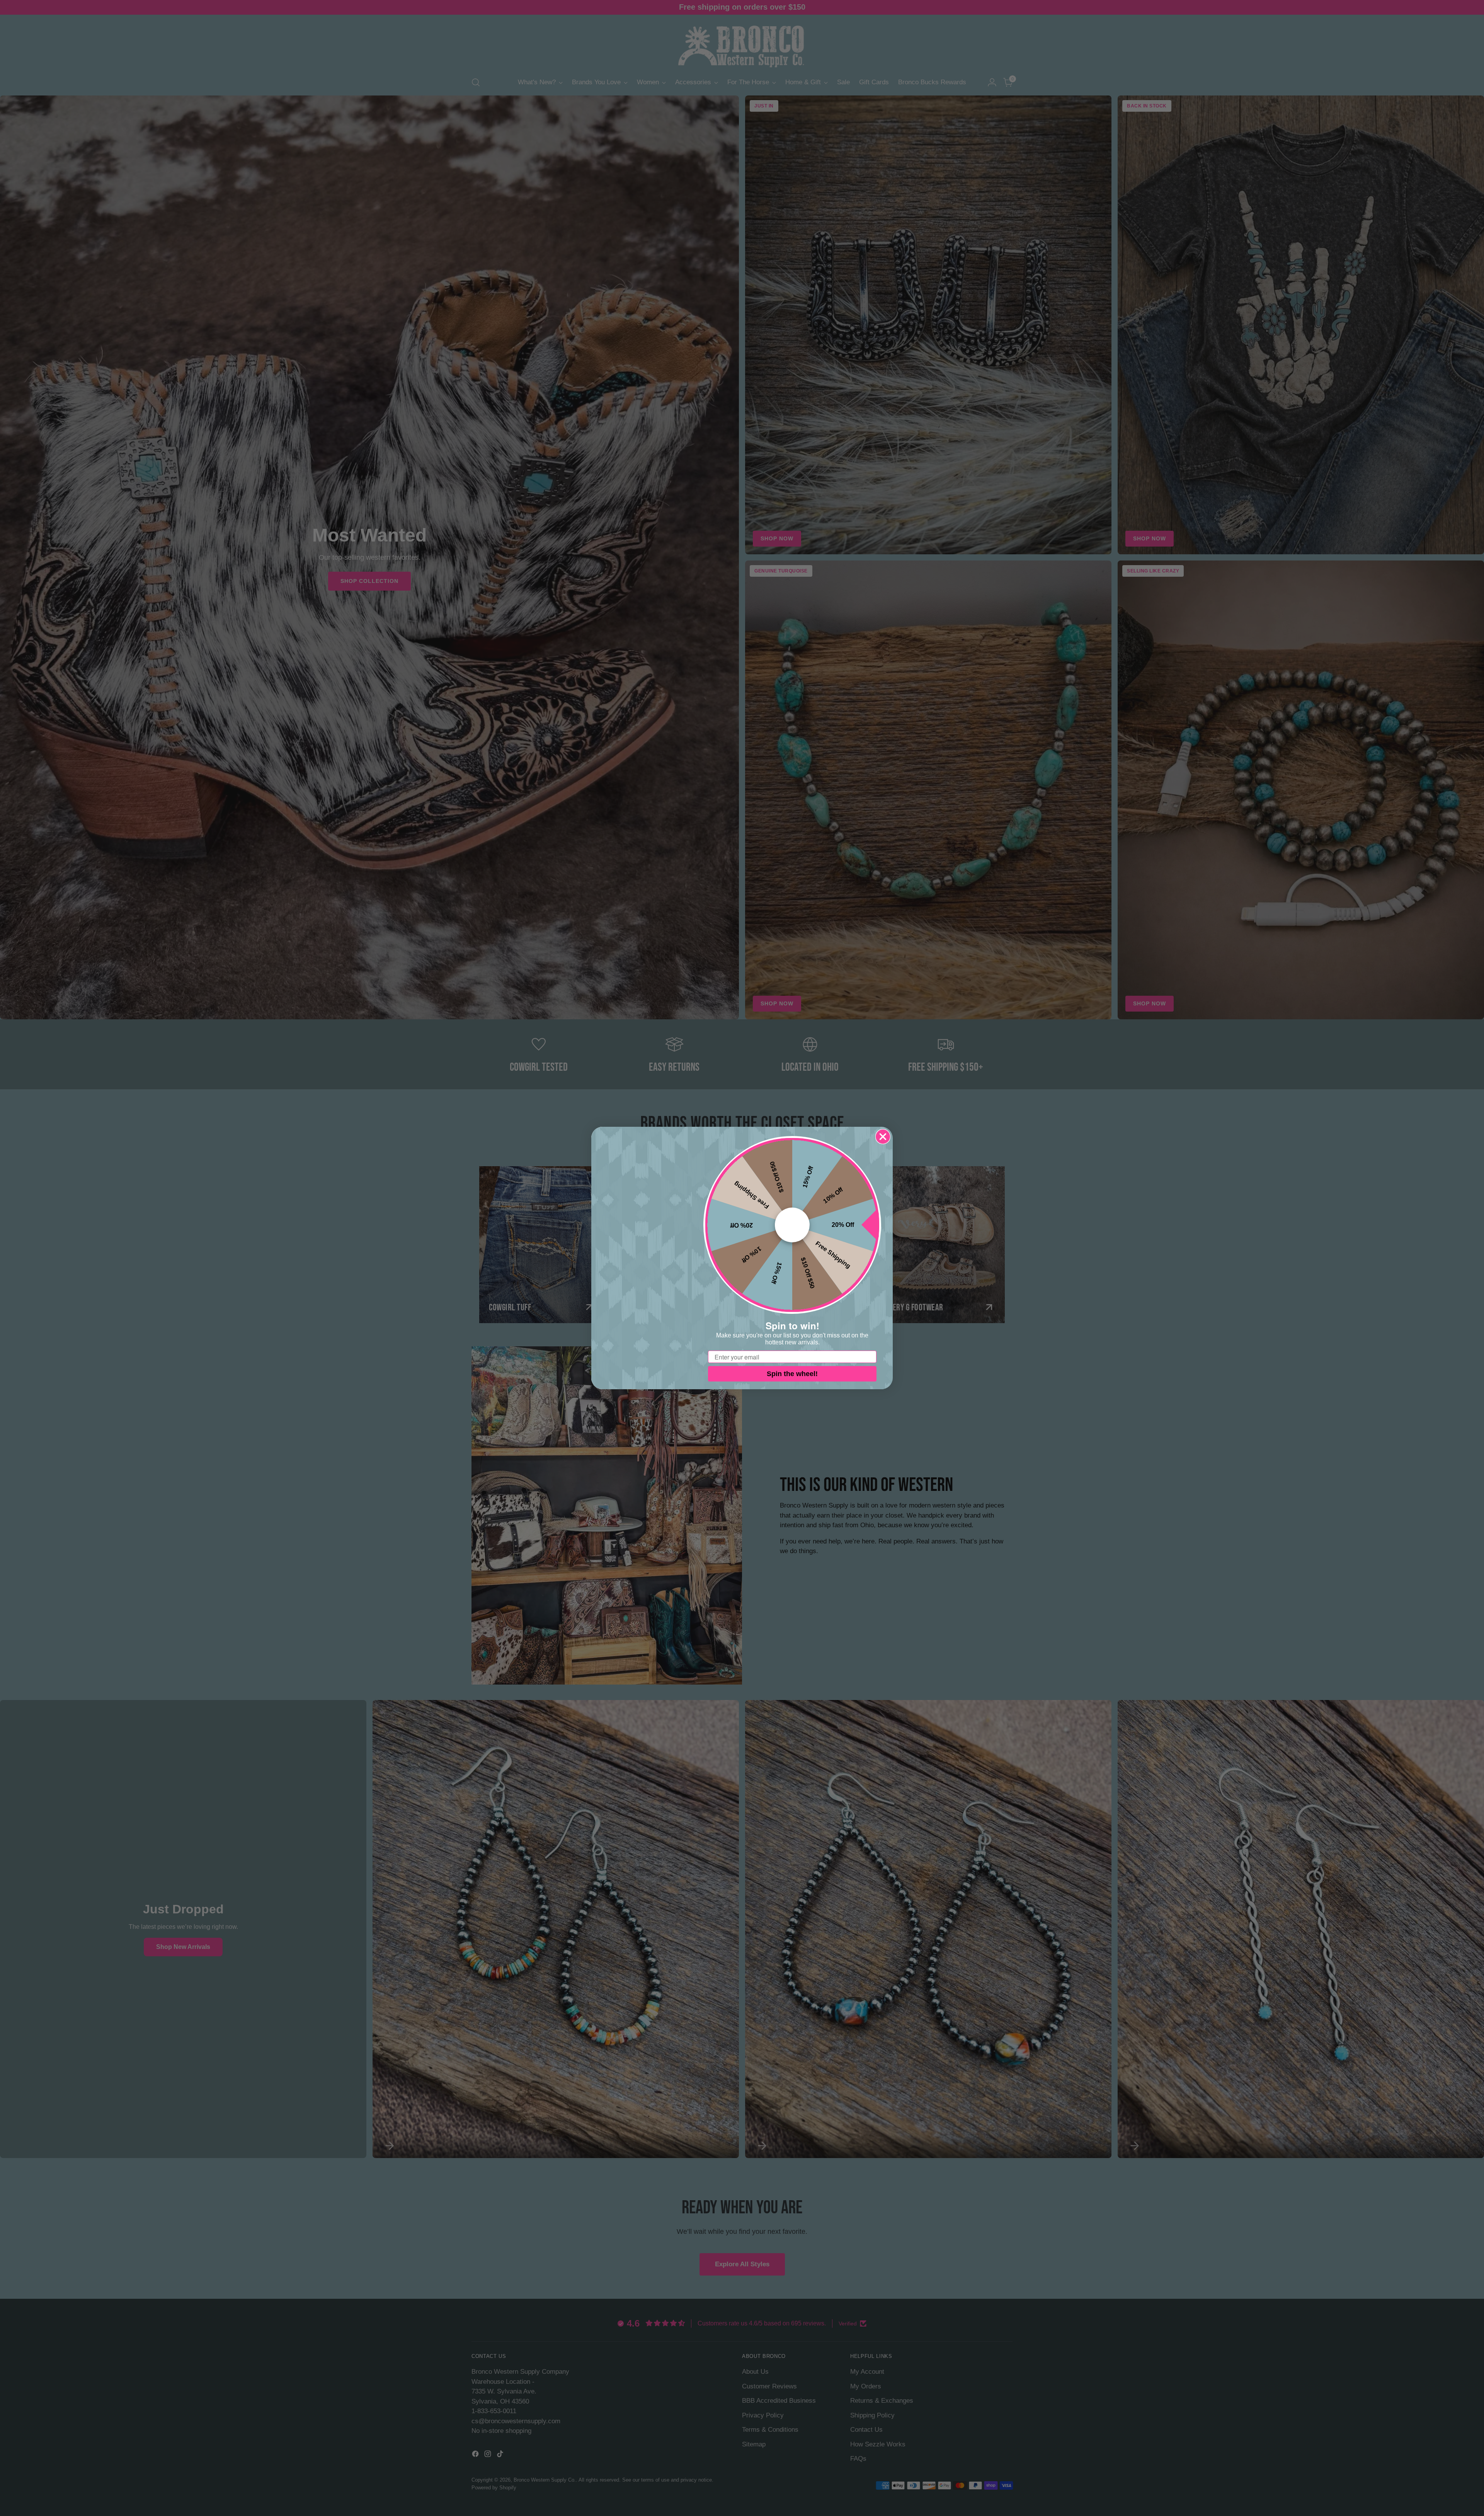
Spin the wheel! (792, 1374)
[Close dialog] (883, 1137)
